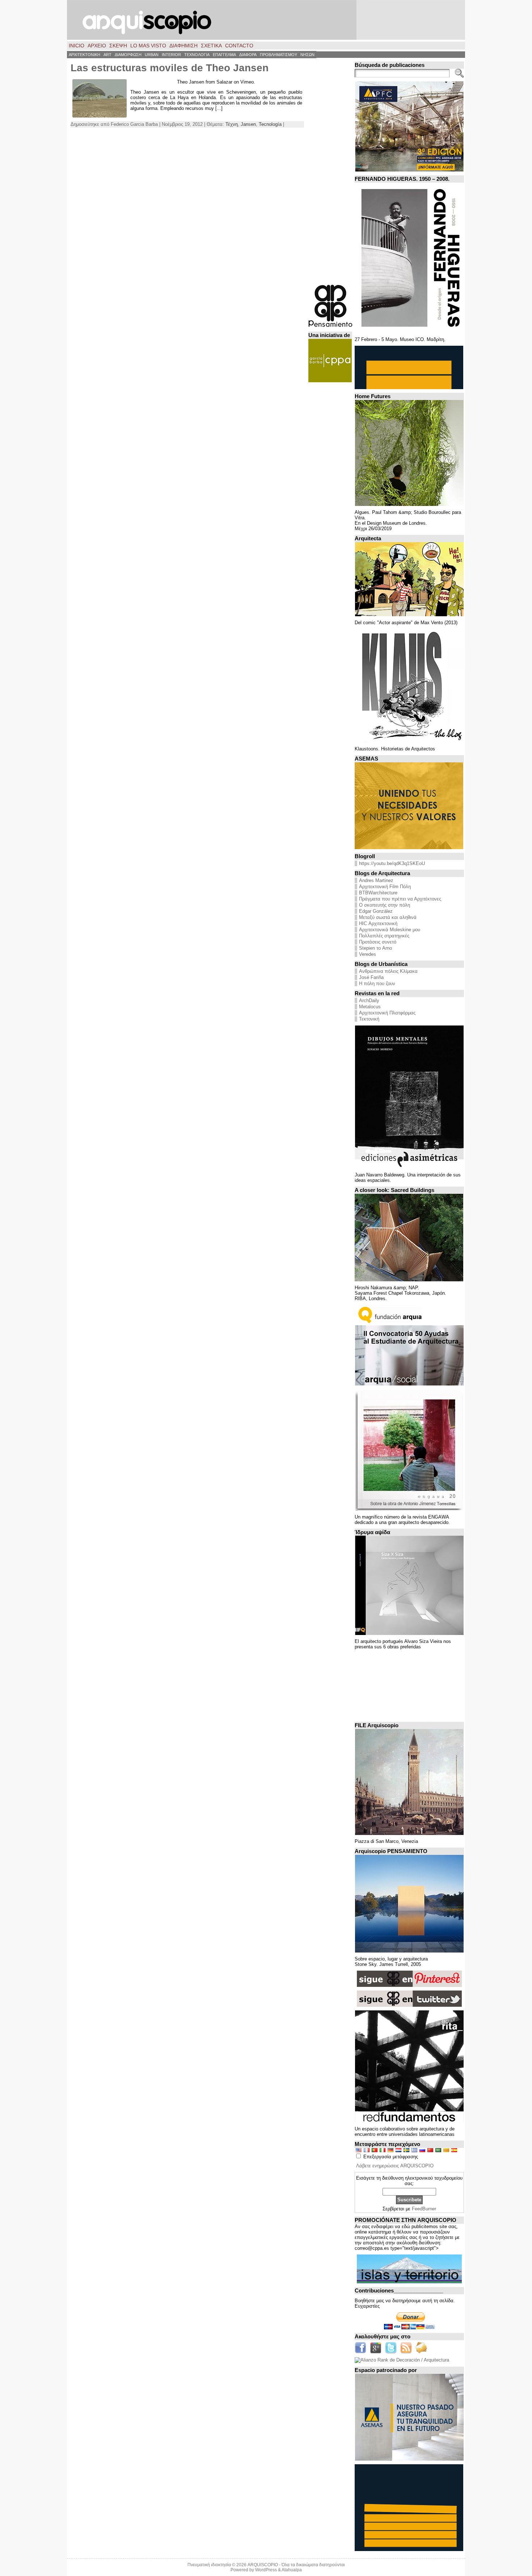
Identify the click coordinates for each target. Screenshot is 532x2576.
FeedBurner (424, 2209)
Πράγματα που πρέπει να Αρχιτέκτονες (400, 899)
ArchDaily (369, 1000)
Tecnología (270, 124)
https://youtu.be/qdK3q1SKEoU (392, 863)
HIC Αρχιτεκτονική (378, 923)
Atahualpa (292, 2570)
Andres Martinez (376, 880)
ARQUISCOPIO (263, 2565)
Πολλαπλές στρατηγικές (384, 936)
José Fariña (371, 977)
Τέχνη (232, 124)
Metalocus (370, 1007)
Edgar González (376, 911)
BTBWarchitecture (378, 893)
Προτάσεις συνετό (378, 942)
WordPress (266, 2570)
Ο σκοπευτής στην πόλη (385, 905)
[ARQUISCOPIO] (266, 20)
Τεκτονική (369, 1019)
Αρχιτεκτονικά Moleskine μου (390, 930)
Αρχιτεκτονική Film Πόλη (385, 887)
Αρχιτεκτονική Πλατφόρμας (387, 1013)
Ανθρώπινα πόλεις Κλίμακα (388, 971)
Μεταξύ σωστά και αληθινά (388, 917)
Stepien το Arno (375, 948)
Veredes (368, 954)
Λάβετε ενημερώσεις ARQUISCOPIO (395, 2166)
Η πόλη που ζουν (377, 983)
